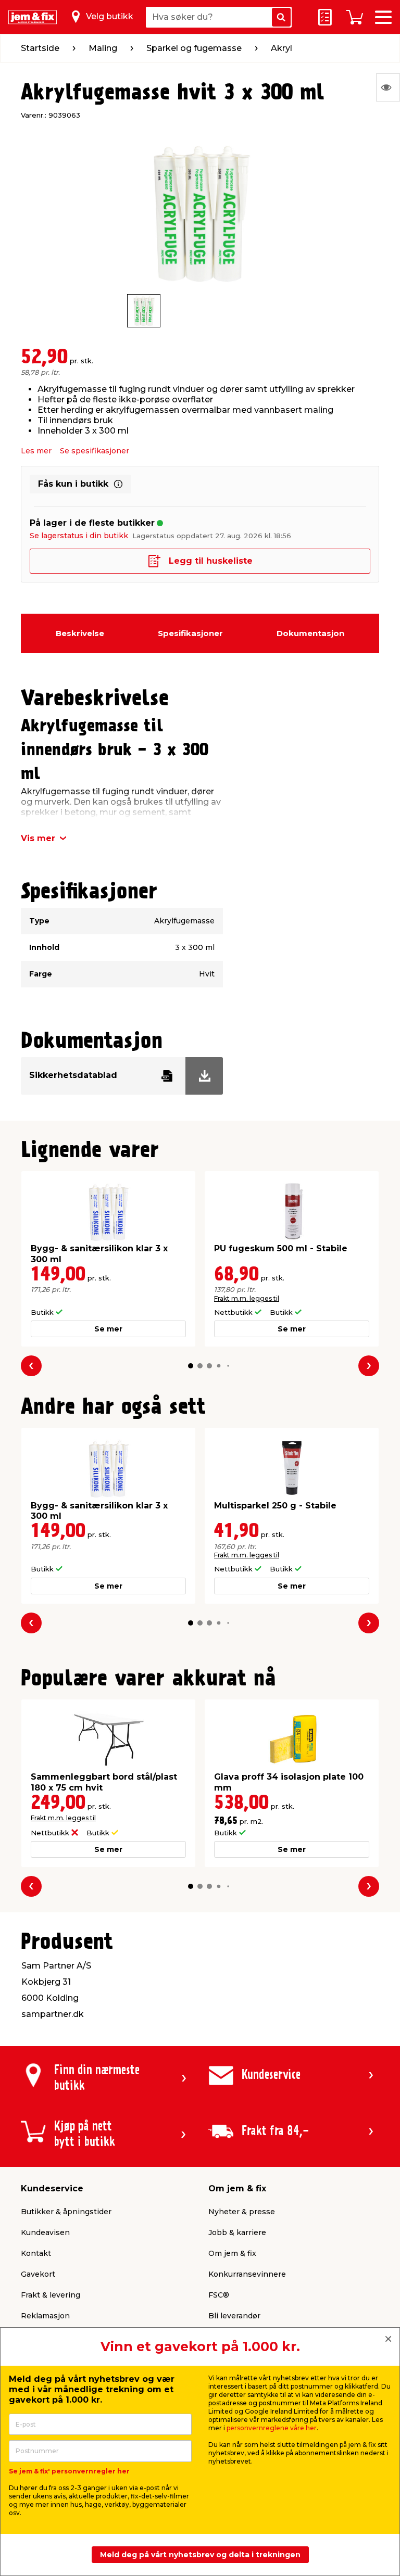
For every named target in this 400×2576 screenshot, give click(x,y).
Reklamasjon (45, 2316)
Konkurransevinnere (247, 2274)
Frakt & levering (51, 2295)
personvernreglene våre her (272, 2428)
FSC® (219, 2295)
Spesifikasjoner (190, 633)
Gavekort (38, 2274)
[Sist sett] (388, 87)
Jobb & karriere (237, 2232)
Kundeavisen (45, 2232)
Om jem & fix (232, 2253)
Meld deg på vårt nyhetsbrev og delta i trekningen (200, 2555)
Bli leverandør (234, 2316)
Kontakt (36, 2253)
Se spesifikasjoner (95, 451)
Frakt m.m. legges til (247, 1298)
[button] (191, 1366)
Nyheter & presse (242, 2212)
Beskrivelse (80, 633)
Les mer (36, 451)
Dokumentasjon (310, 633)
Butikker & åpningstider (66, 2212)
